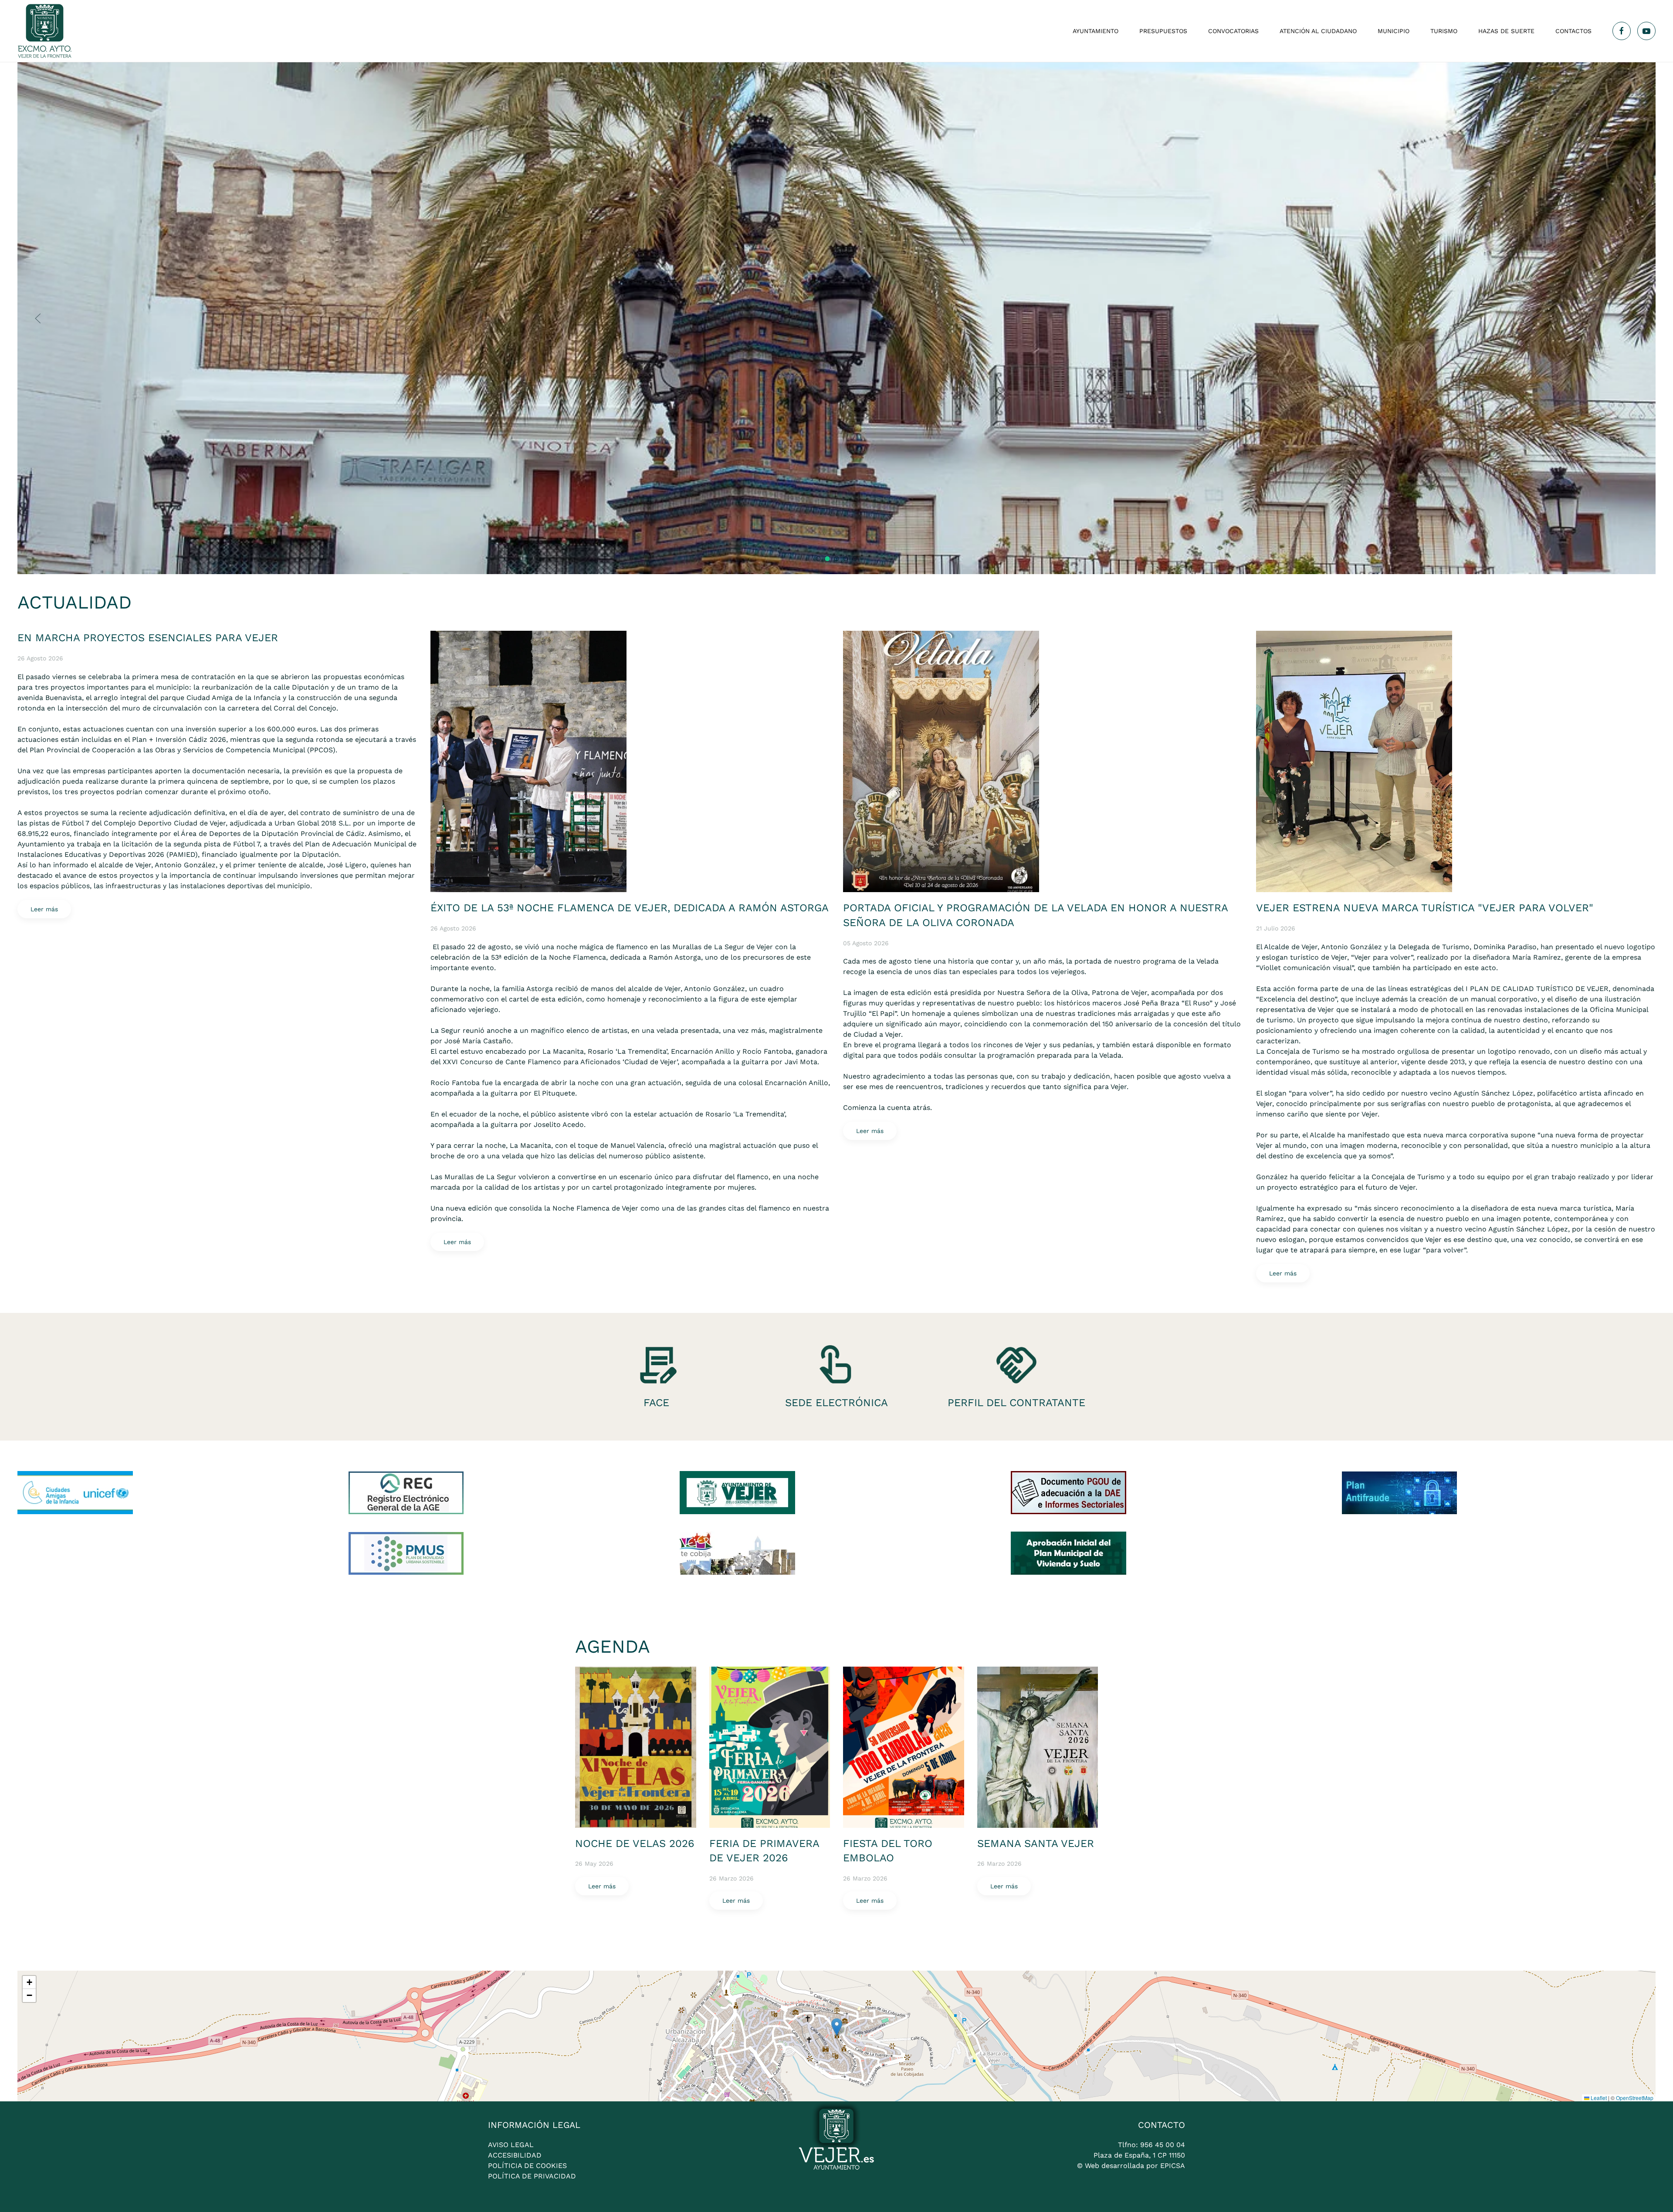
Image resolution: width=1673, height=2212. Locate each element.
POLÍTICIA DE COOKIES (527, 2166)
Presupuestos (1163, 31)
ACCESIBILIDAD (515, 2155)
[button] (38, 318)
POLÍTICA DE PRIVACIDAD (532, 2176)
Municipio (1394, 31)
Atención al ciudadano (1318, 31)
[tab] (818, 559)
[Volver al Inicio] (45, 31)
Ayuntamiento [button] (1096, 31)
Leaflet (1598, 2098)
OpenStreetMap (1635, 2098)
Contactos (1573, 31)
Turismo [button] (1444, 31)
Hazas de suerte (1506, 31)
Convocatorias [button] (1233, 31)
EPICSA (1173, 2166)
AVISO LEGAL (511, 2145)
